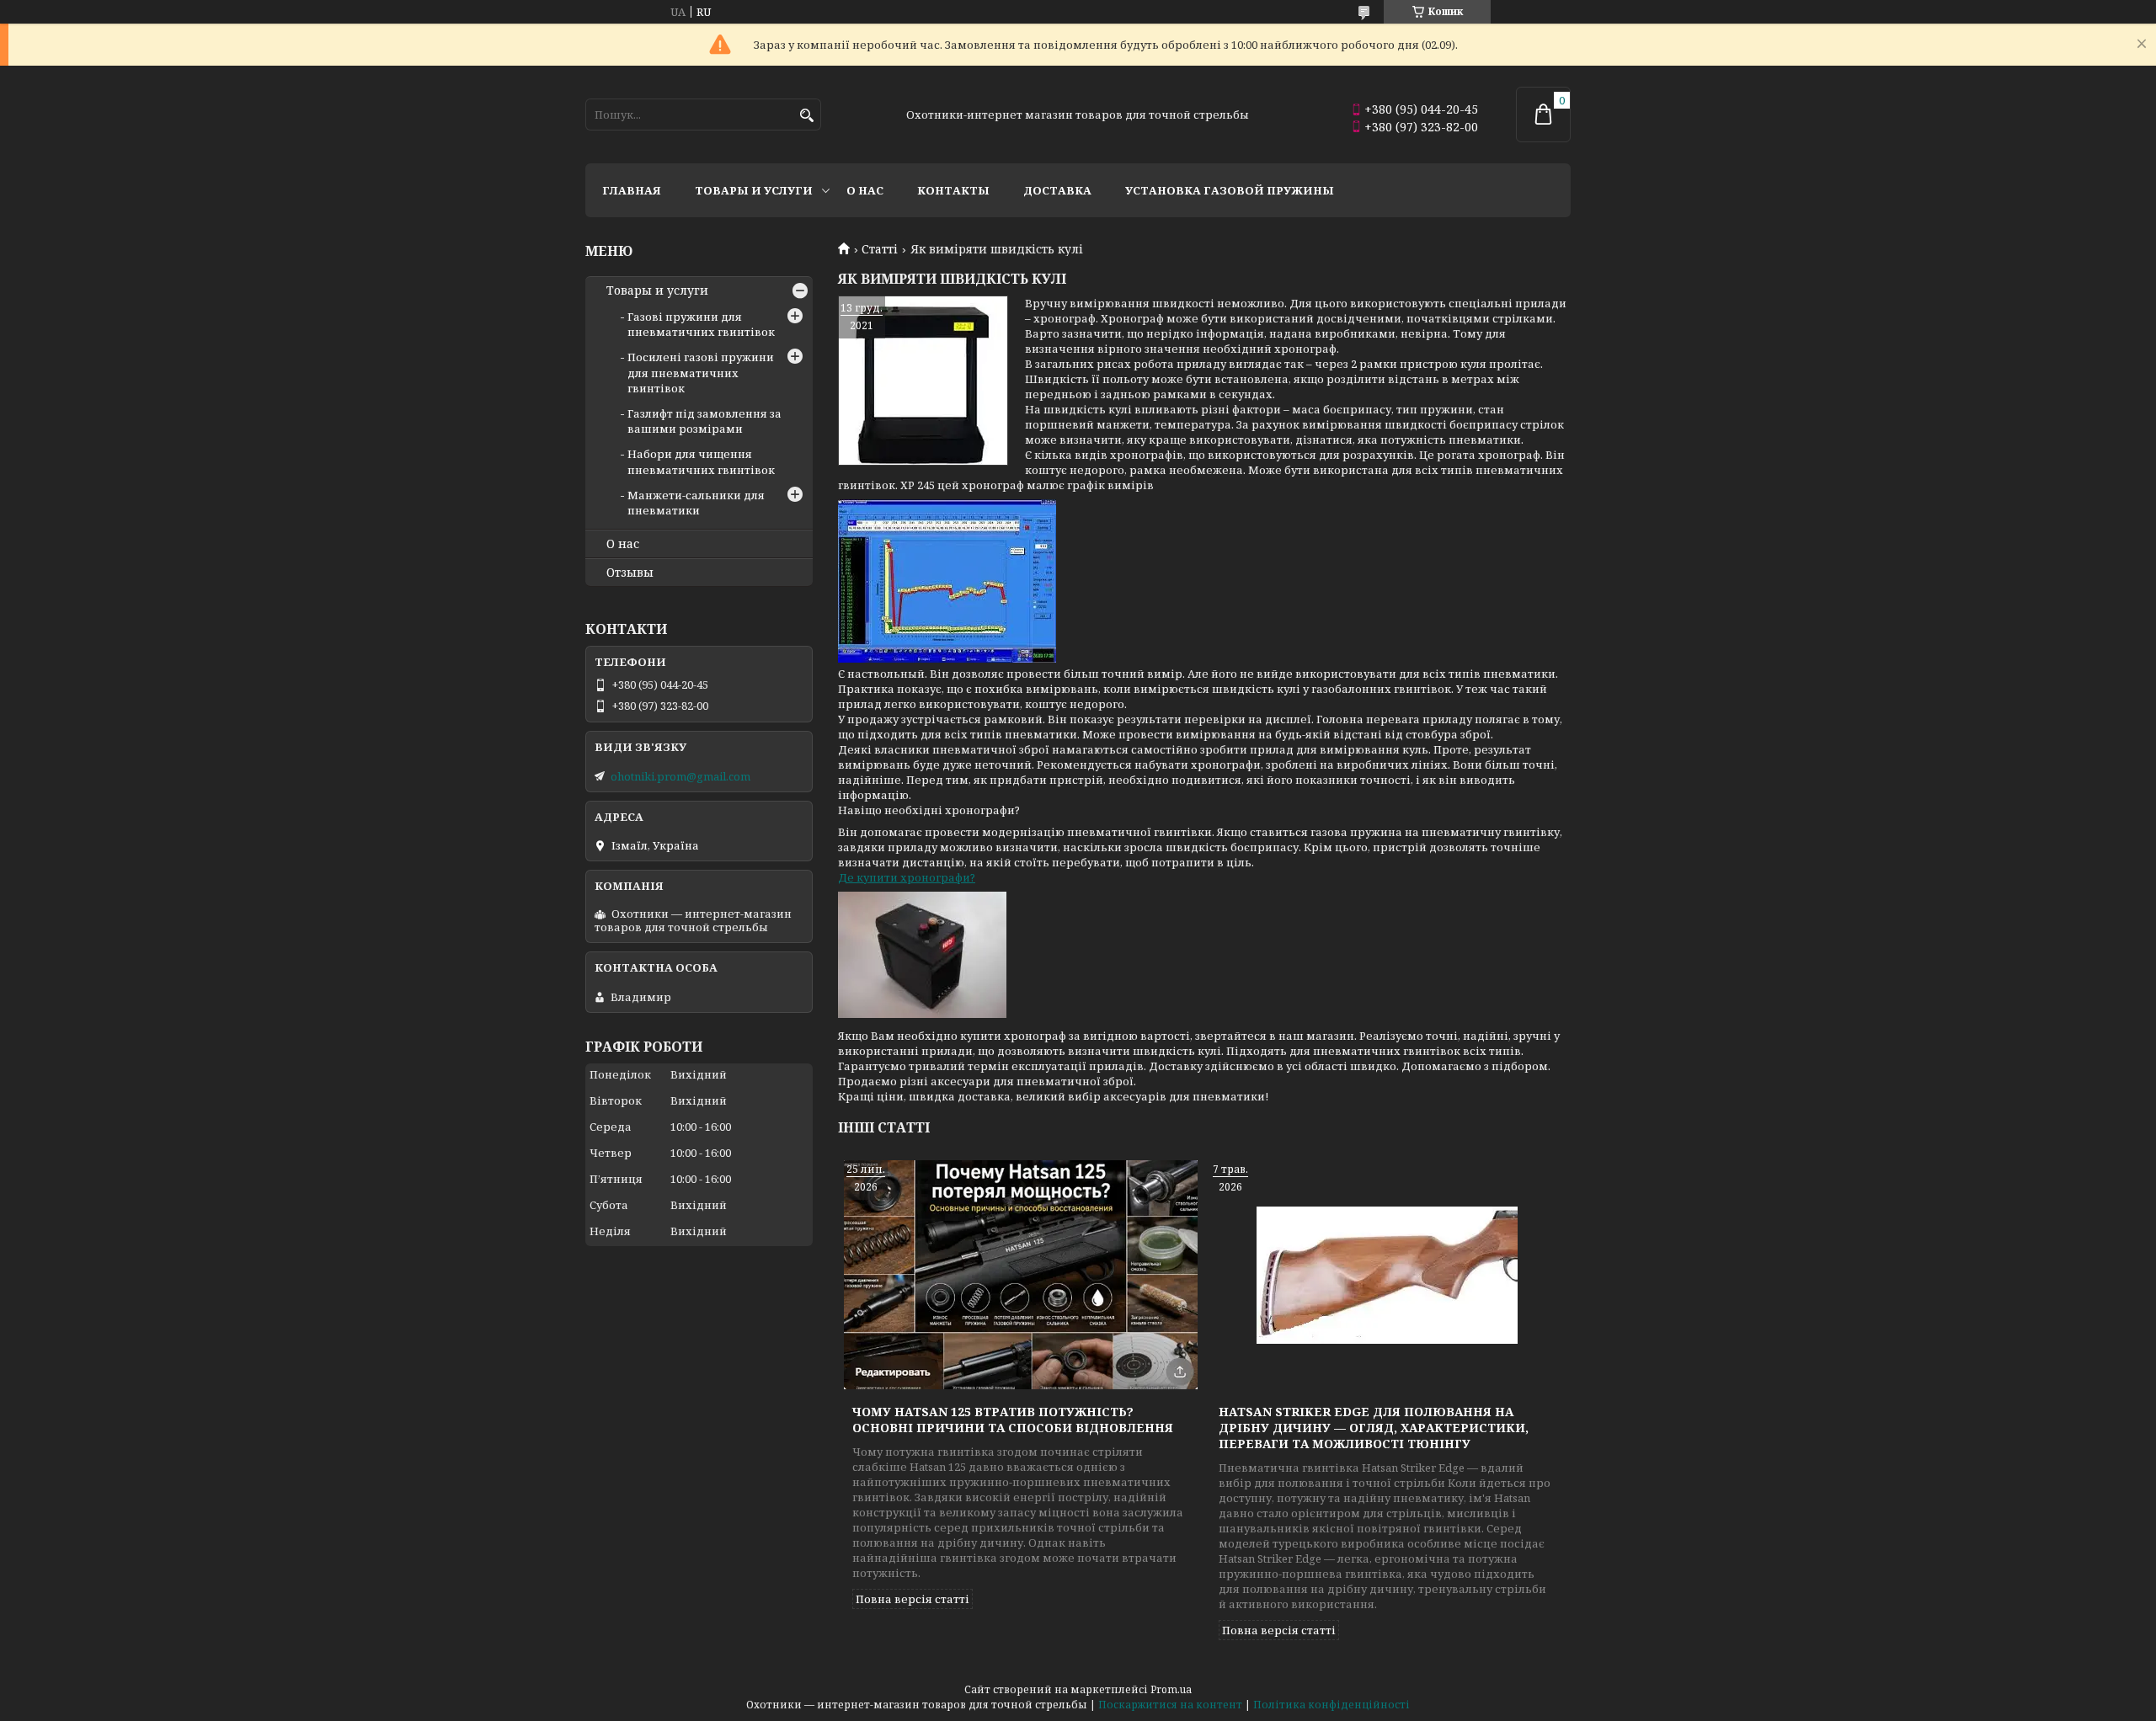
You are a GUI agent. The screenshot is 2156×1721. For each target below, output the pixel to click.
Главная (632, 190)
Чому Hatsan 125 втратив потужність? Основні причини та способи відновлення (1013, 1420)
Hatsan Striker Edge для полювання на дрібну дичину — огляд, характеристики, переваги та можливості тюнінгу (1374, 1428)
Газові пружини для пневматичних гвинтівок (701, 324)
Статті (880, 249)
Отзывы (630, 573)
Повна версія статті (913, 1599)
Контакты (953, 190)
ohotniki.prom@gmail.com (680, 776)
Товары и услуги (754, 190)
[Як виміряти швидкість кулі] (923, 381)
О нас (865, 190)
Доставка (1057, 190)
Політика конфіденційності (1331, 1705)
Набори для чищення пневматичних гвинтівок (701, 461)
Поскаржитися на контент (1170, 1705)
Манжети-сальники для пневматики (696, 503)
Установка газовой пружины (1230, 190)
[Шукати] (806, 116)
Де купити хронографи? (907, 877)
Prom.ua (1171, 1689)
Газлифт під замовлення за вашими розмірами (704, 421)
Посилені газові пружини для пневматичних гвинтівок (701, 372)
